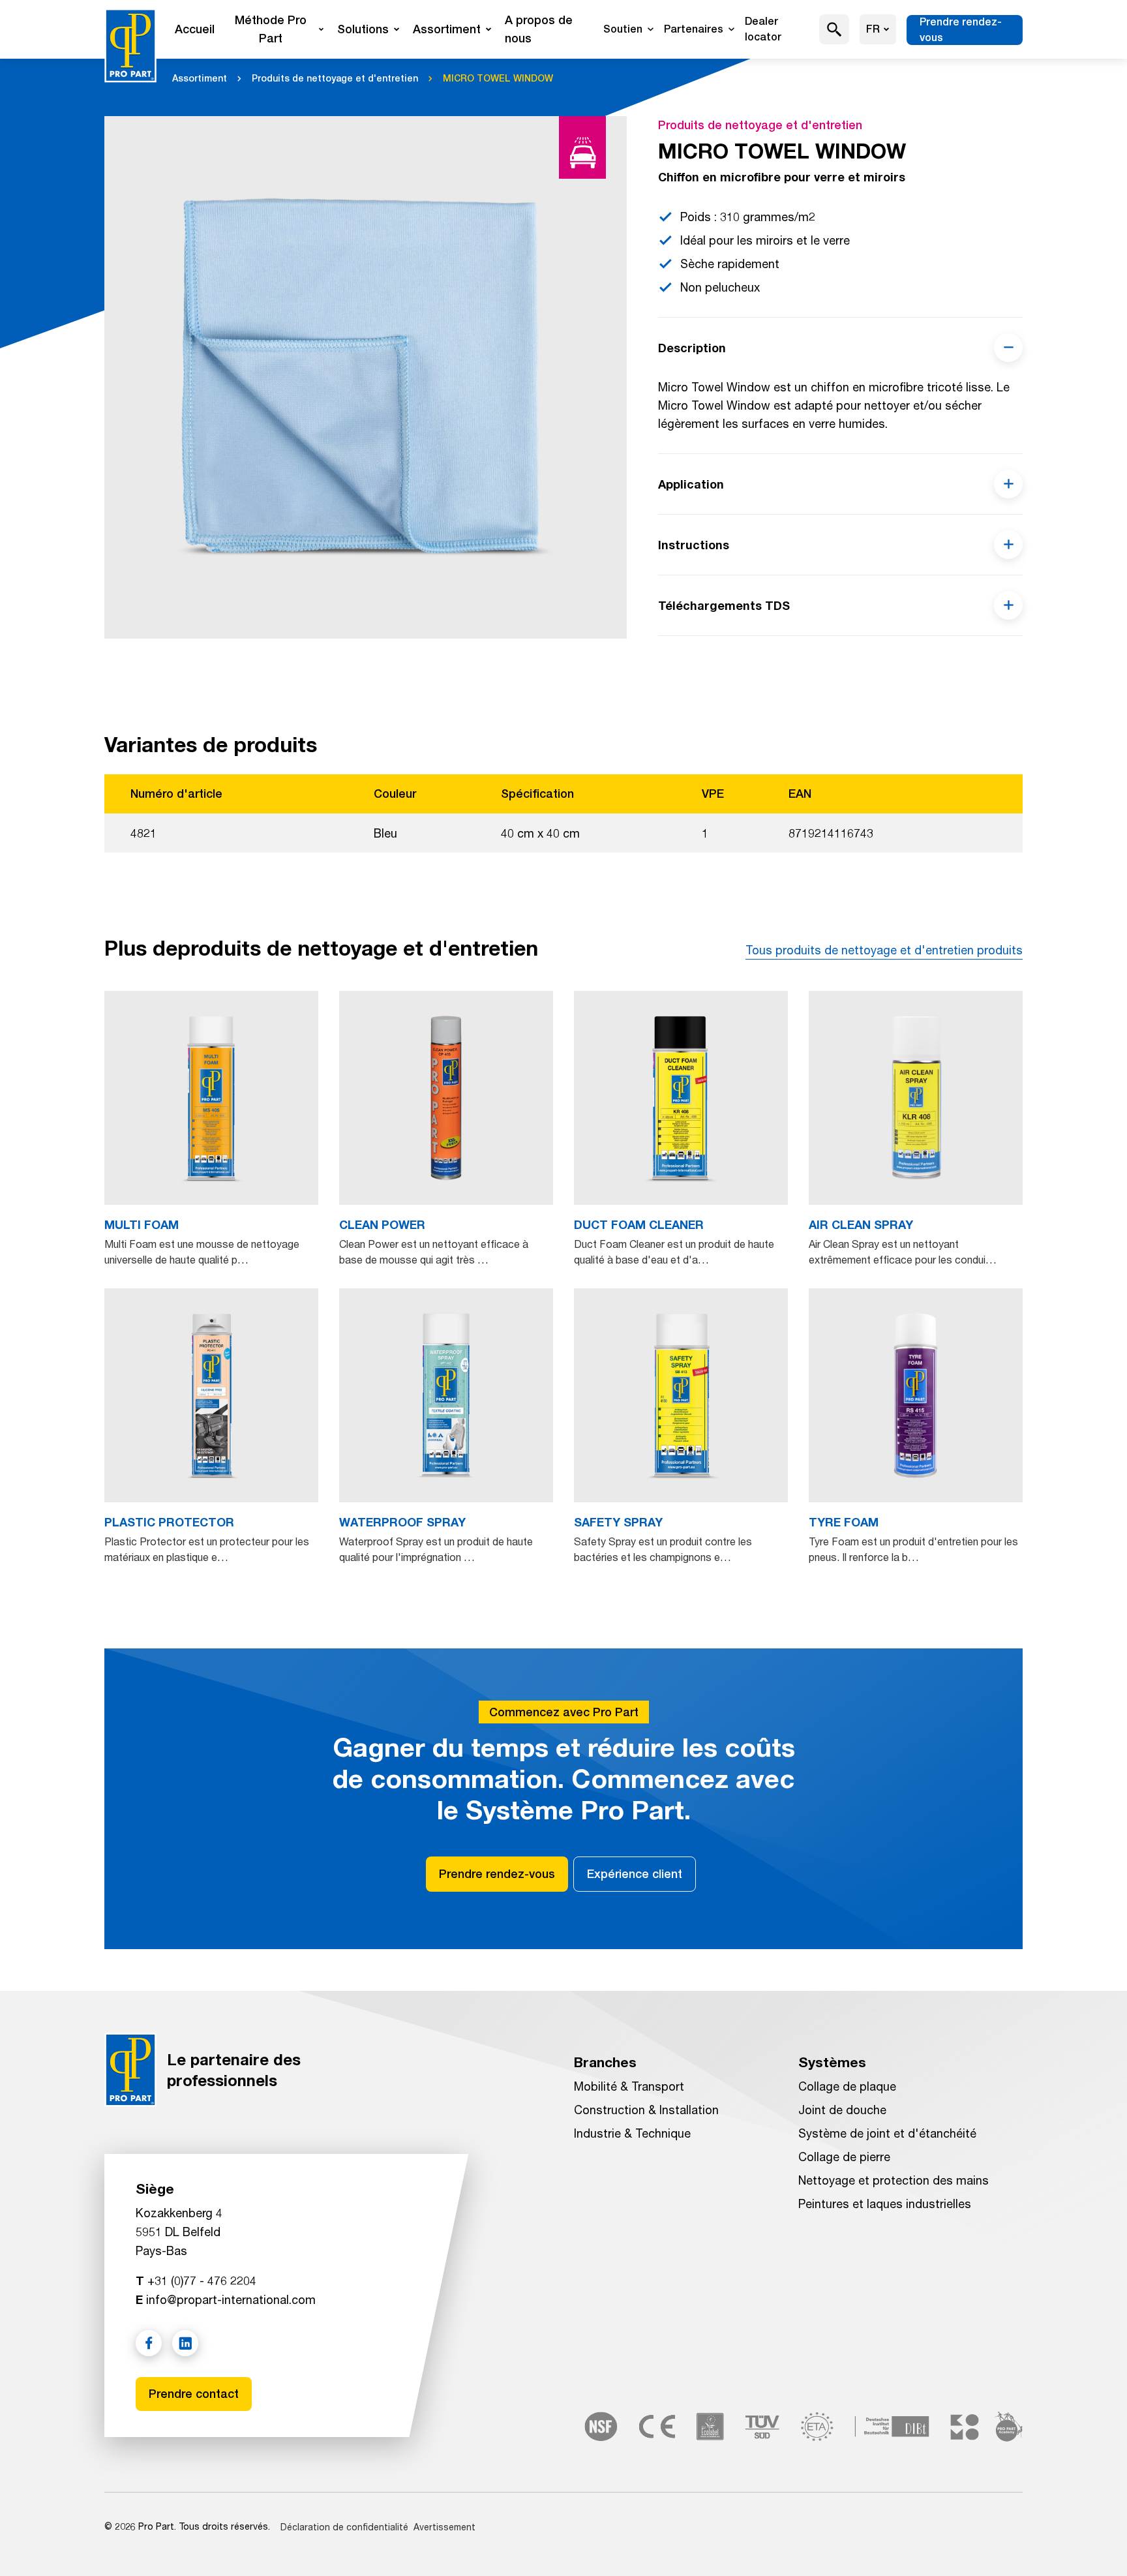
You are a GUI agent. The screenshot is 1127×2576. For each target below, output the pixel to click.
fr (873, 29)
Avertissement (444, 2527)
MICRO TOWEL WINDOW (498, 78)
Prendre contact (194, 2394)
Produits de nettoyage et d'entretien (335, 78)
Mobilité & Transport (629, 2086)
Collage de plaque (847, 2086)
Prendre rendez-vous (961, 30)
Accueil (195, 29)
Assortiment (447, 29)
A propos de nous (539, 29)
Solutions (363, 29)
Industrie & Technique (632, 2133)
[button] (834, 29)
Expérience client (635, 1874)
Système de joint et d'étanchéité (887, 2133)
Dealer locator (763, 29)
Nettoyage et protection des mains (894, 2180)
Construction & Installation (646, 2110)
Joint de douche (842, 2110)
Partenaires (694, 29)
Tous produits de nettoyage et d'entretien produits (884, 950)
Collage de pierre (844, 2157)
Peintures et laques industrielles (885, 2204)
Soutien (623, 29)
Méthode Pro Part (271, 29)
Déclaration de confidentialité (344, 2527)
